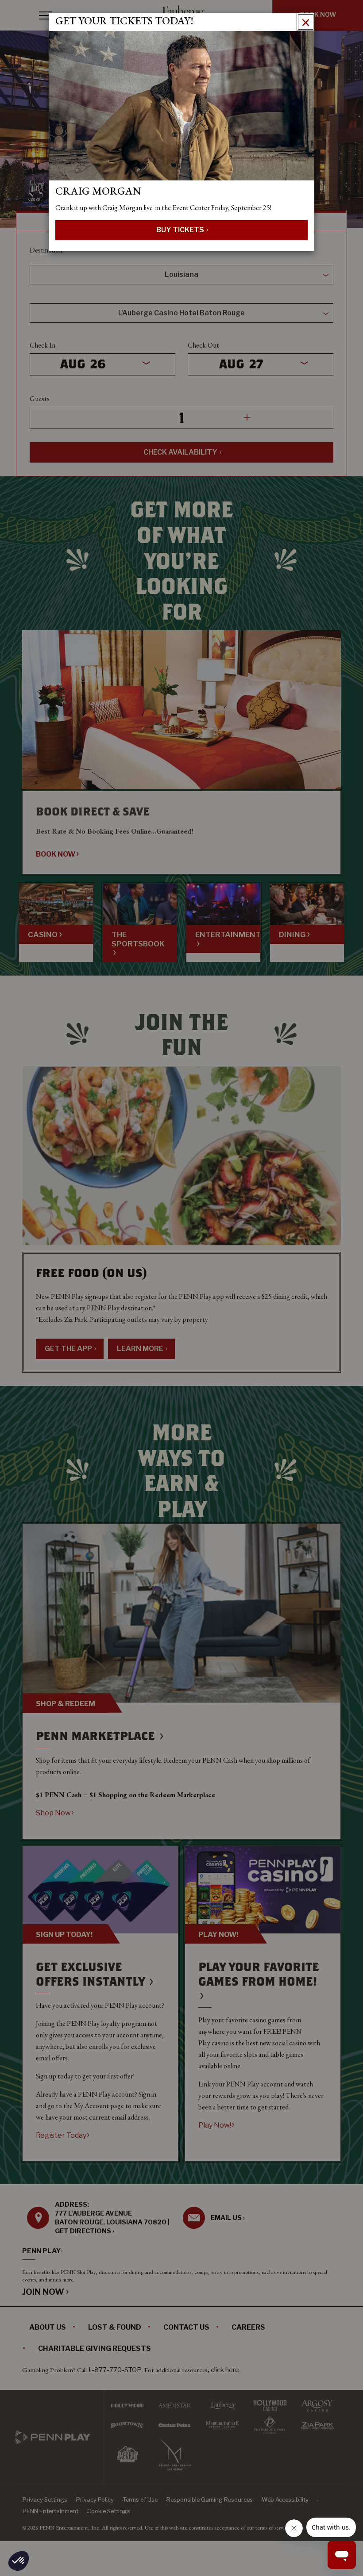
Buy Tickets (181, 230)
